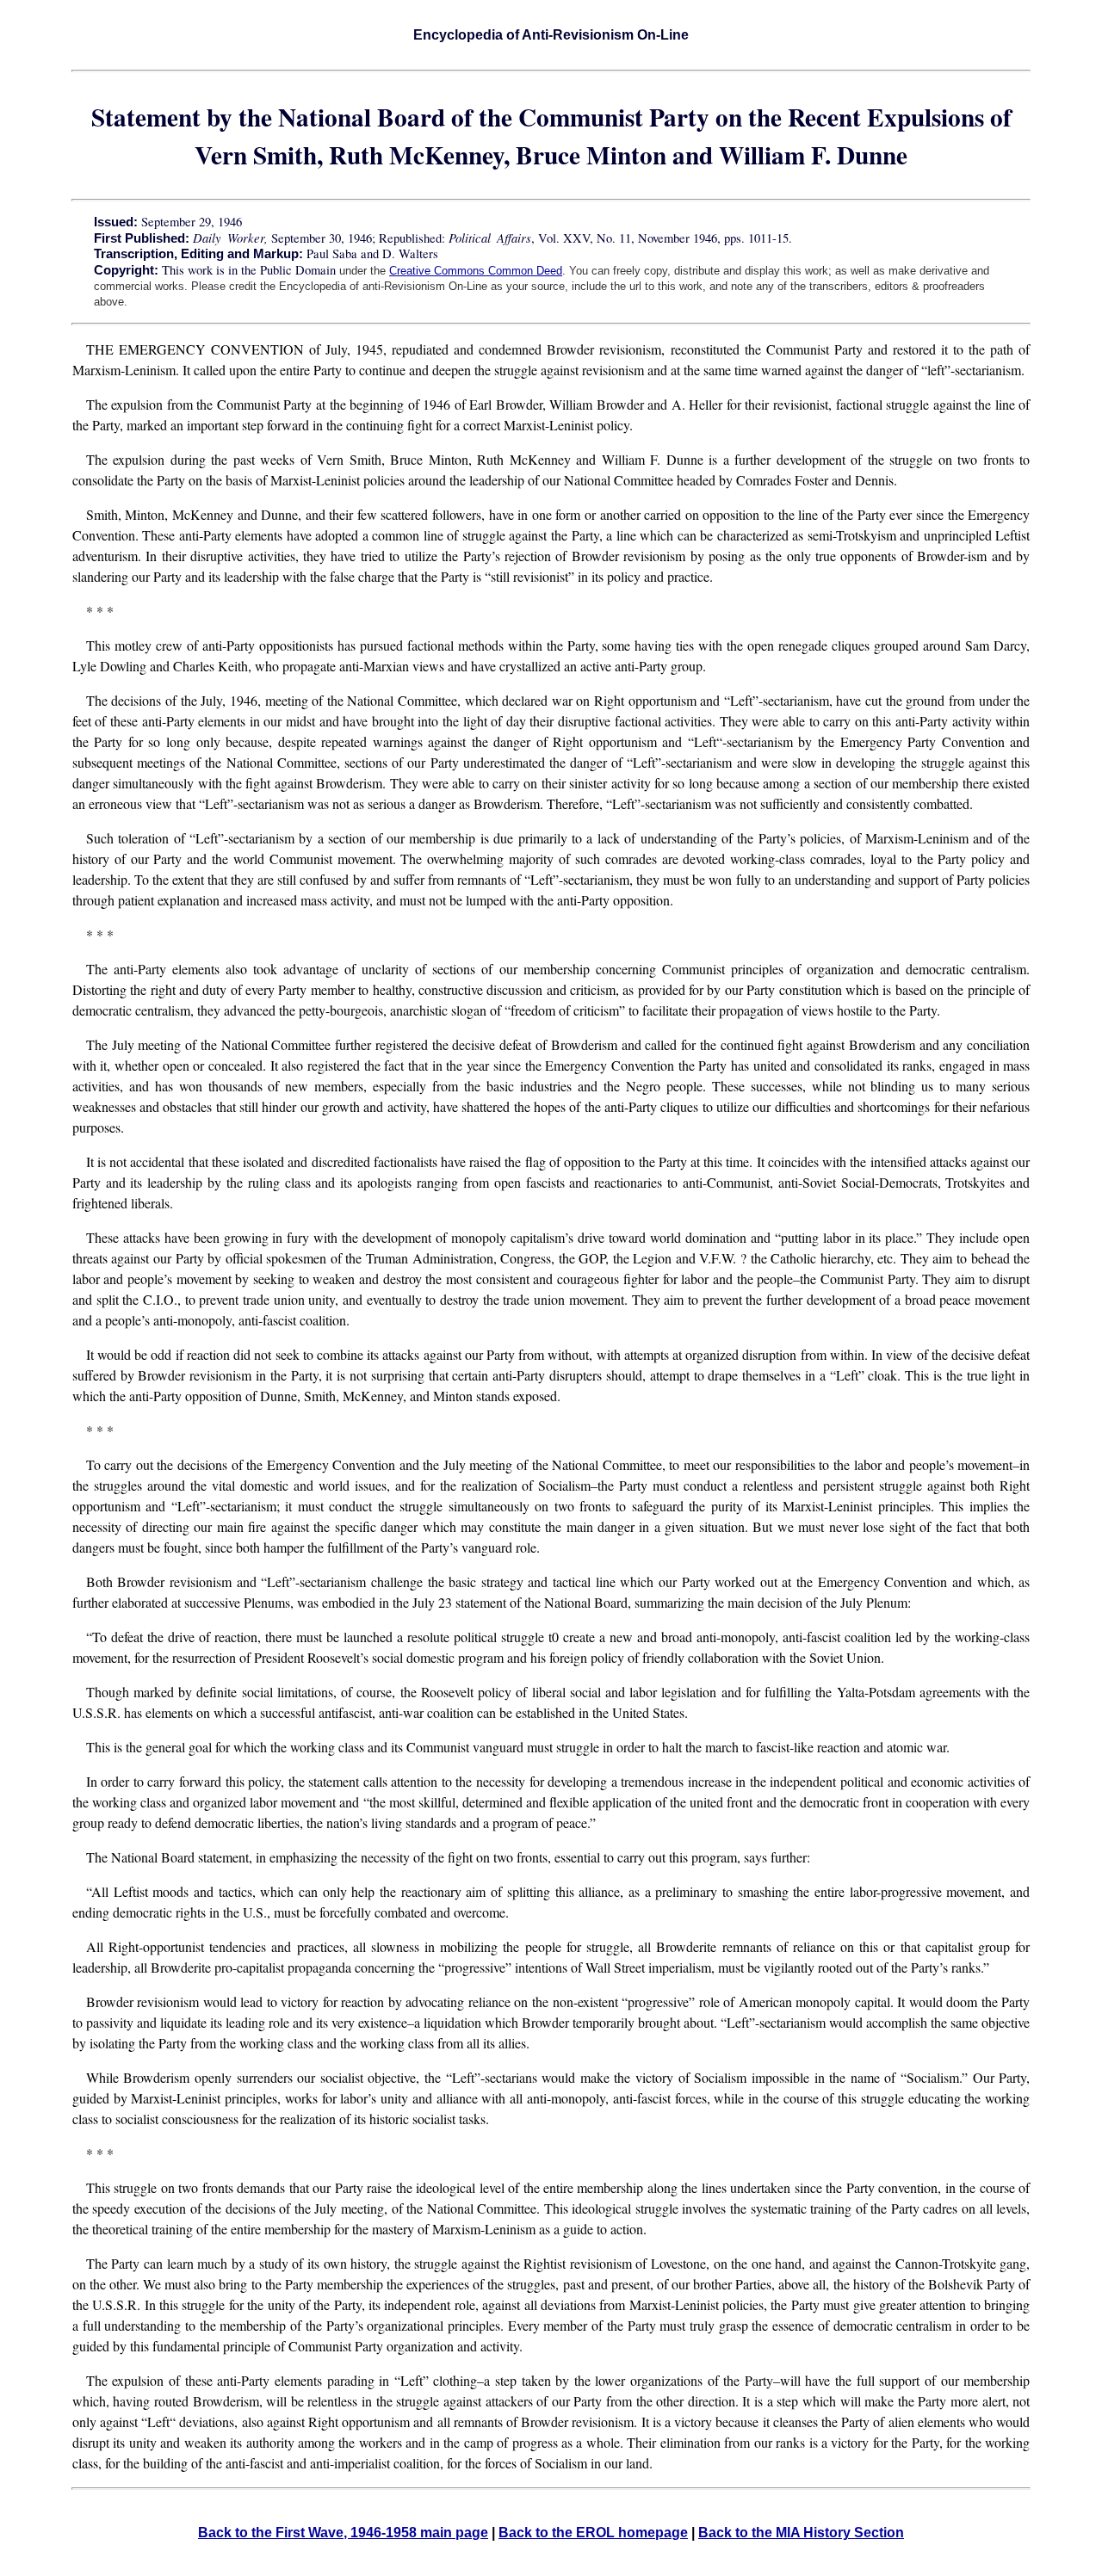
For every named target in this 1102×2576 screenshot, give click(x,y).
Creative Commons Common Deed (476, 271)
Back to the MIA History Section (801, 2533)
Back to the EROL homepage (593, 2533)
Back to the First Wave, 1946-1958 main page (343, 2533)
